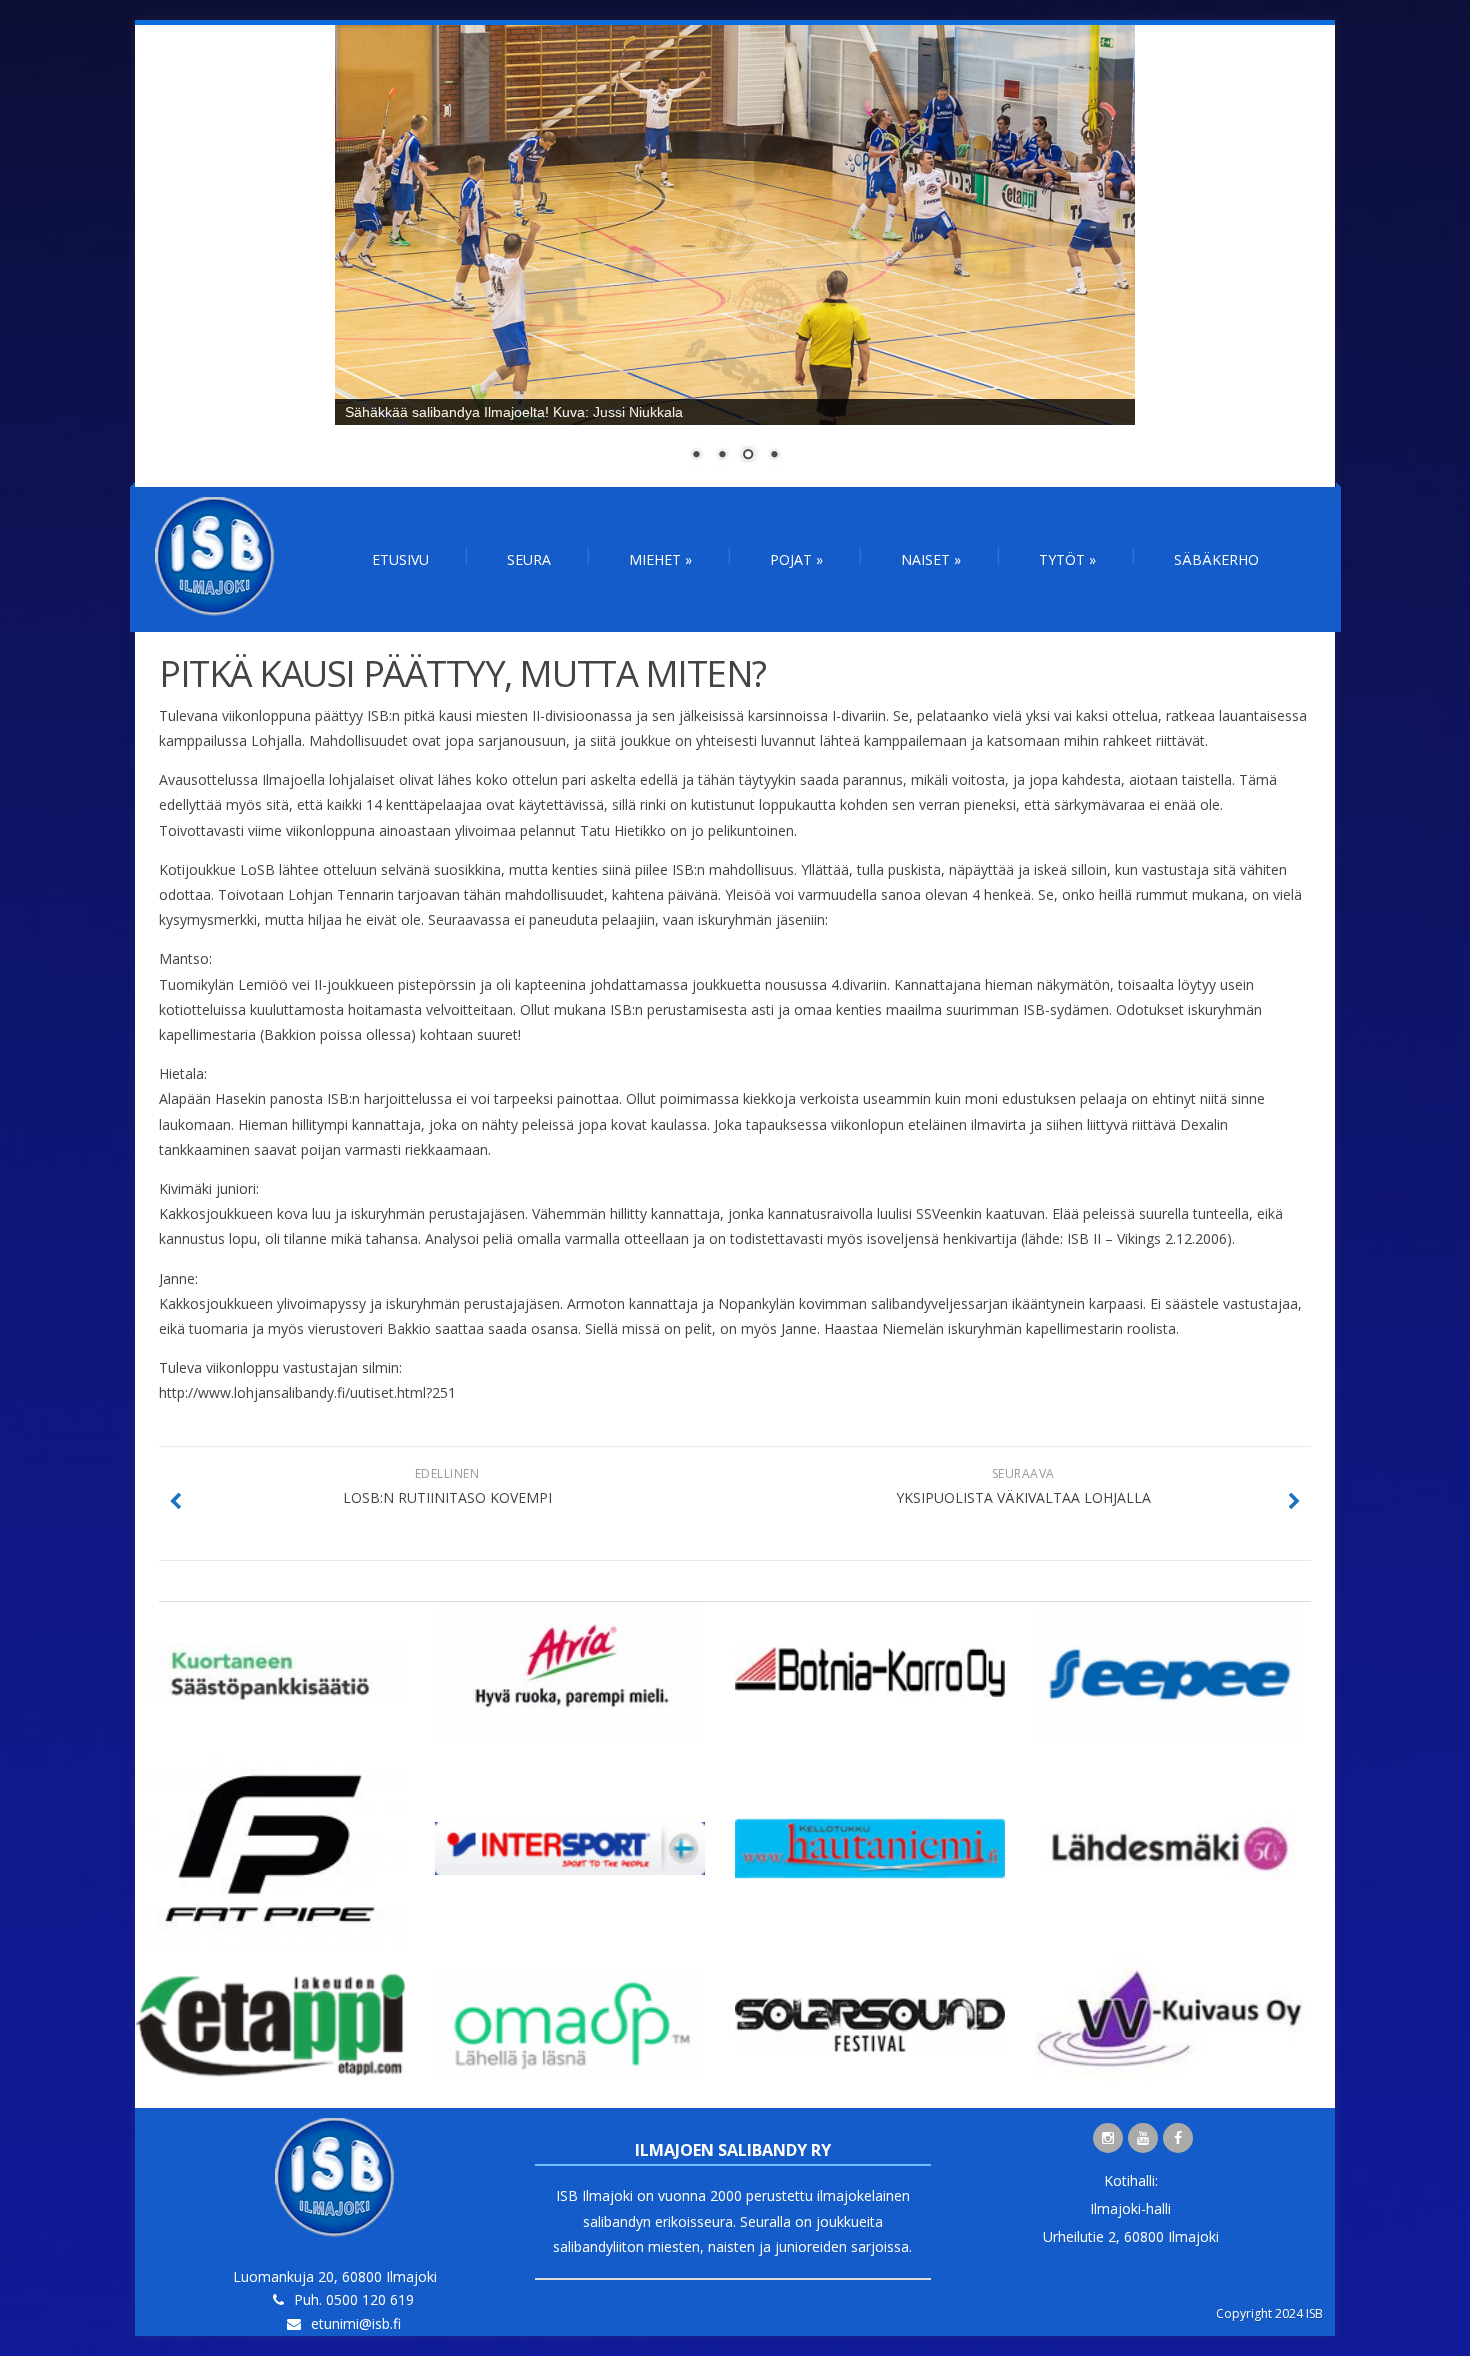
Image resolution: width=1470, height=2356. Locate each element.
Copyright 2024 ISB (1269, 2313)
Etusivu (400, 559)
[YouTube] (1143, 2138)
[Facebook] (1178, 2138)
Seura (529, 559)
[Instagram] (1108, 2138)
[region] (735, 256)
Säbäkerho (1216, 559)
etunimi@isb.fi (356, 2323)
